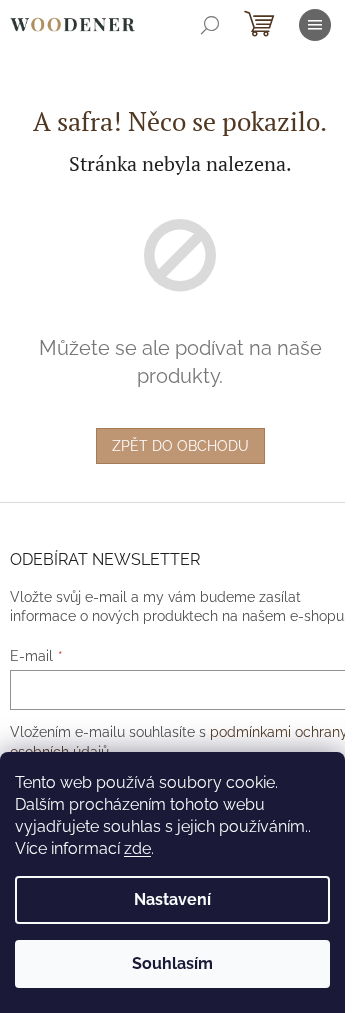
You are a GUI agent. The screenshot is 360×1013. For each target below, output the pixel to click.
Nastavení (172, 899)
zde (137, 848)
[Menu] (315, 25)
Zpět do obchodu (180, 446)
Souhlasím (172, 963)
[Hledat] (210, 25)
